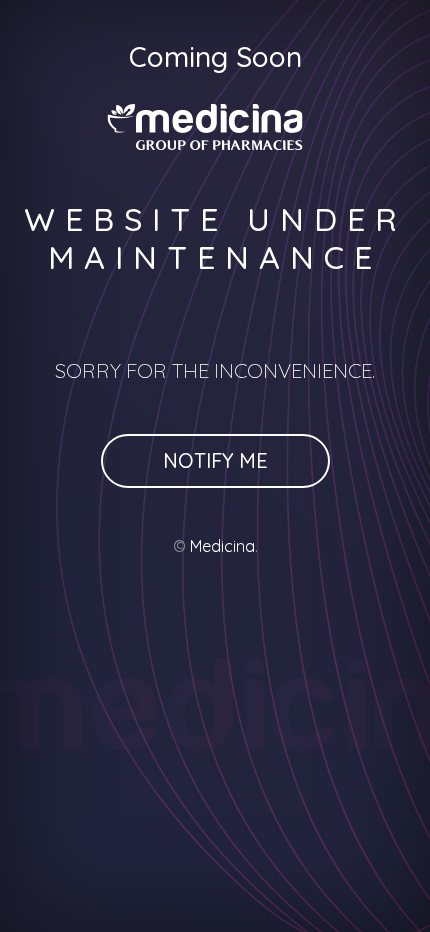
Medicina (222, 546)
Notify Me (215, 460)
